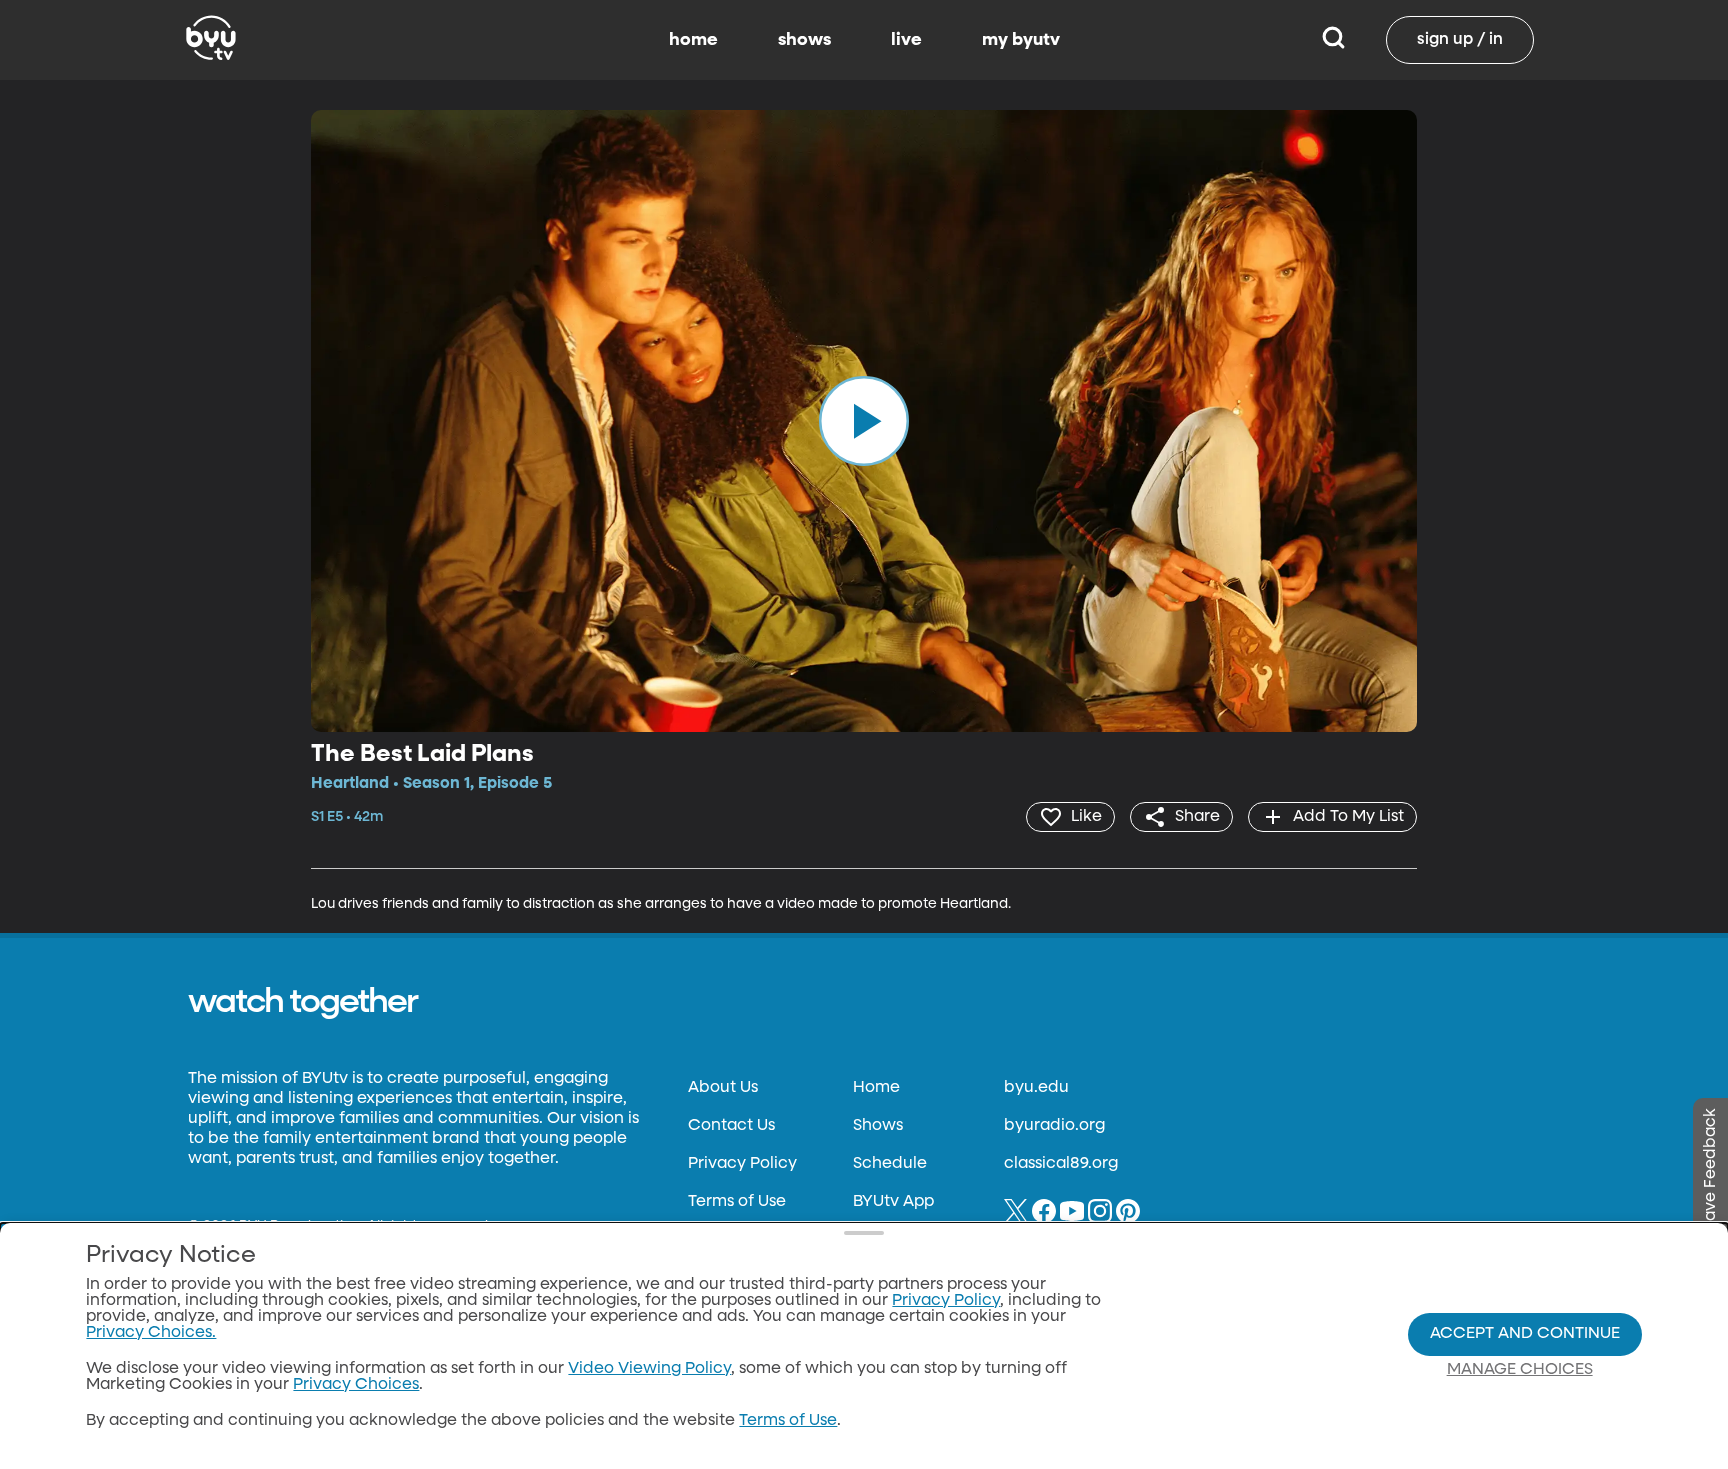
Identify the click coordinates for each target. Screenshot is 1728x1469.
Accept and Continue (1525, 1334)
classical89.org (1061, 1164)
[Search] (1333, 40)
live (906, 40)
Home (876, 1088)
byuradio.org (1054, 1126)
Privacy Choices (356, 1385)
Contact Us (731, 1126)
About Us (723, 1088)
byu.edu (1036, 1088)
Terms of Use (737, 1202)
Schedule (890, 1164)
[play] (864, 421)
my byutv (1021, 40)
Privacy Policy (742, 1164)
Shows (878, 1126)
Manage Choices (1520, 1370)
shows (804, 40)
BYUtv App (893, 1202)
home (693, 40)
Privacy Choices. (151, 1333)
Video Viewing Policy (649, 1369)
